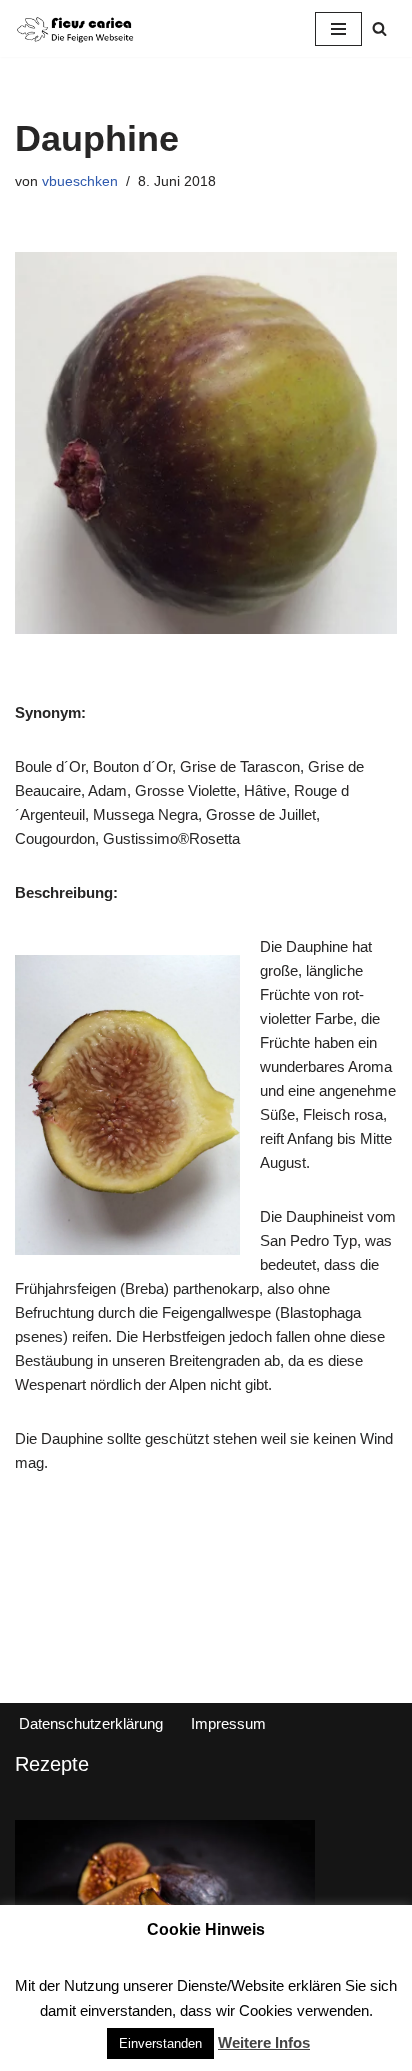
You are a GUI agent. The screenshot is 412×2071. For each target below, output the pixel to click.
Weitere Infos (264, 2042)
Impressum (228, 1723)
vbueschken (80, 181)
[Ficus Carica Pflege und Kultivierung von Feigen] (75, 28)
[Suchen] (379, 28)
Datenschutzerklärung (91, 1723)
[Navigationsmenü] (338, 29)
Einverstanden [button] (160, 2043)
